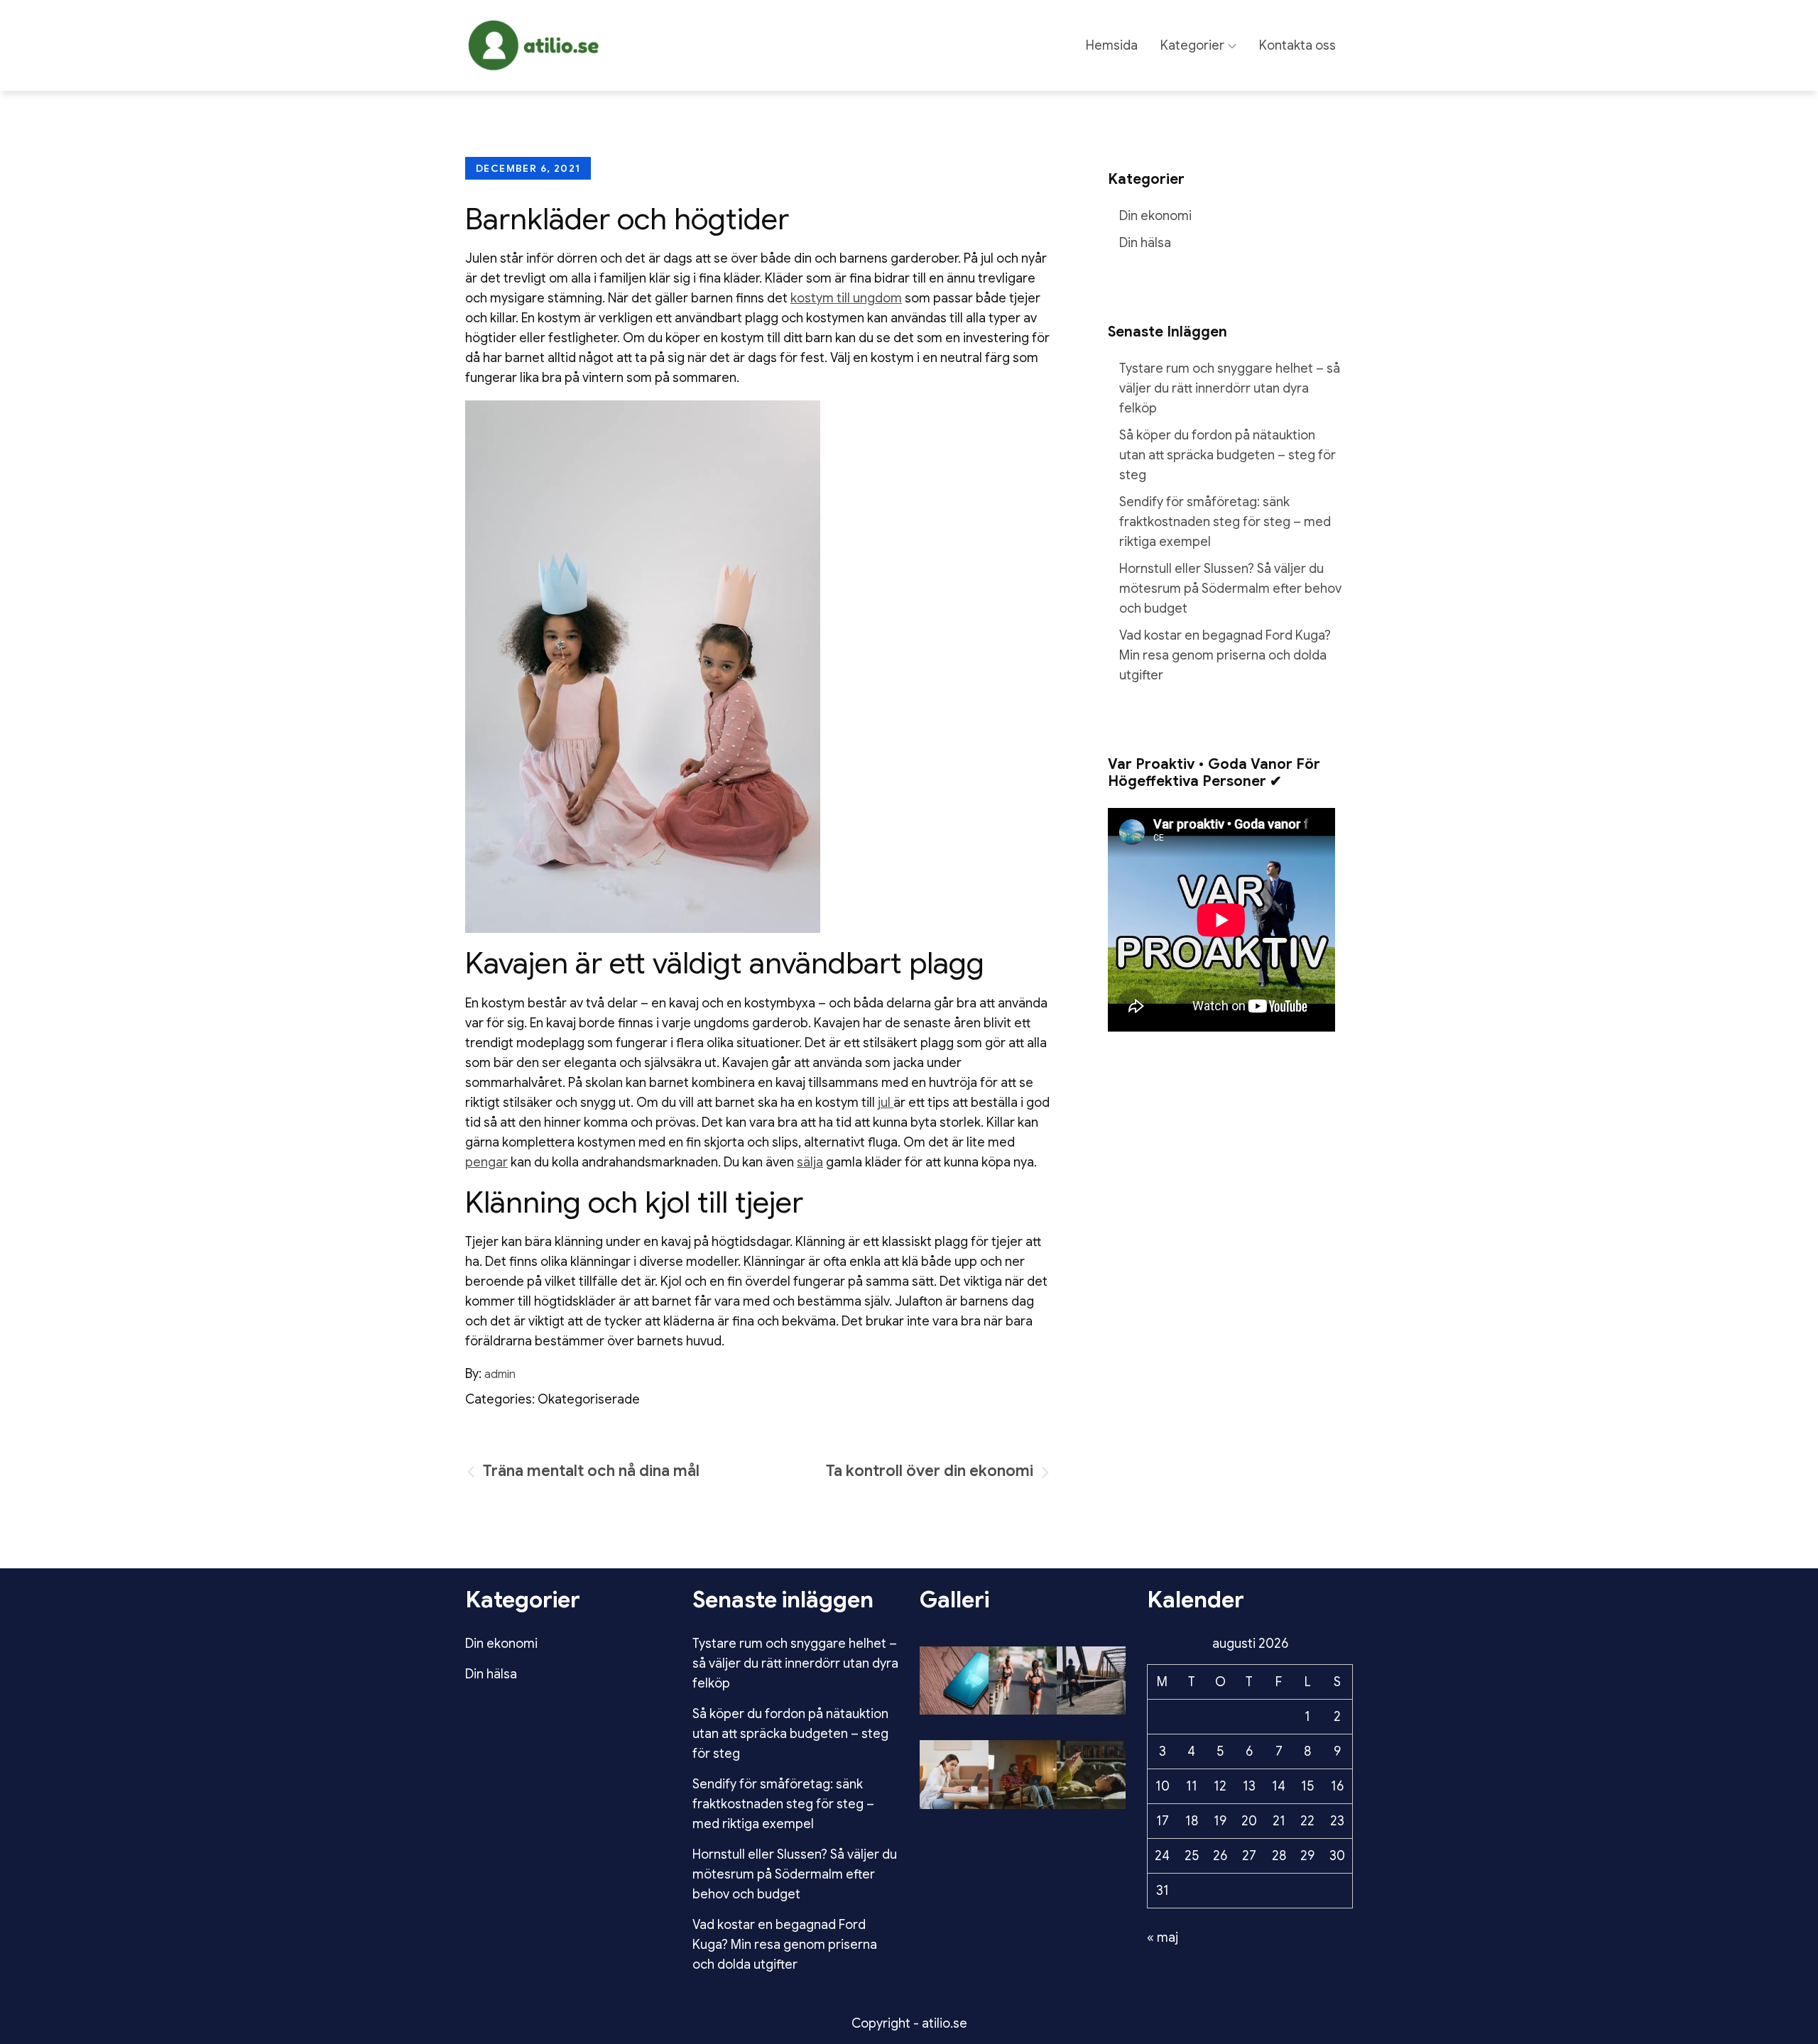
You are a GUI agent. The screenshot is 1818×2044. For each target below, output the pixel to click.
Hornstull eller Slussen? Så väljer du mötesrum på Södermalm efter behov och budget (1230, 589)
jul (886, 1103)
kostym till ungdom (846, 298)
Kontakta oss (1297, 45)
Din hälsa (1145, 243)
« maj (1163, 1938)
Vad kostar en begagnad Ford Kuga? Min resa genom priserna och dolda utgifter (1225, 655)
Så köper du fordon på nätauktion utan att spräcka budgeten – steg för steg (1228, 455)
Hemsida (1112, 45)
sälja (810, 1162)
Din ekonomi (1155, 216)
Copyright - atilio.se (909, 2023)
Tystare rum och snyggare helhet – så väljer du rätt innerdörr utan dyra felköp (1230, 388)
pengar (486, 1162)
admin (500, 1374)
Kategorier (1192, 45)
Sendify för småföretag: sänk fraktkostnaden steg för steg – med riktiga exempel (1225, 522)
